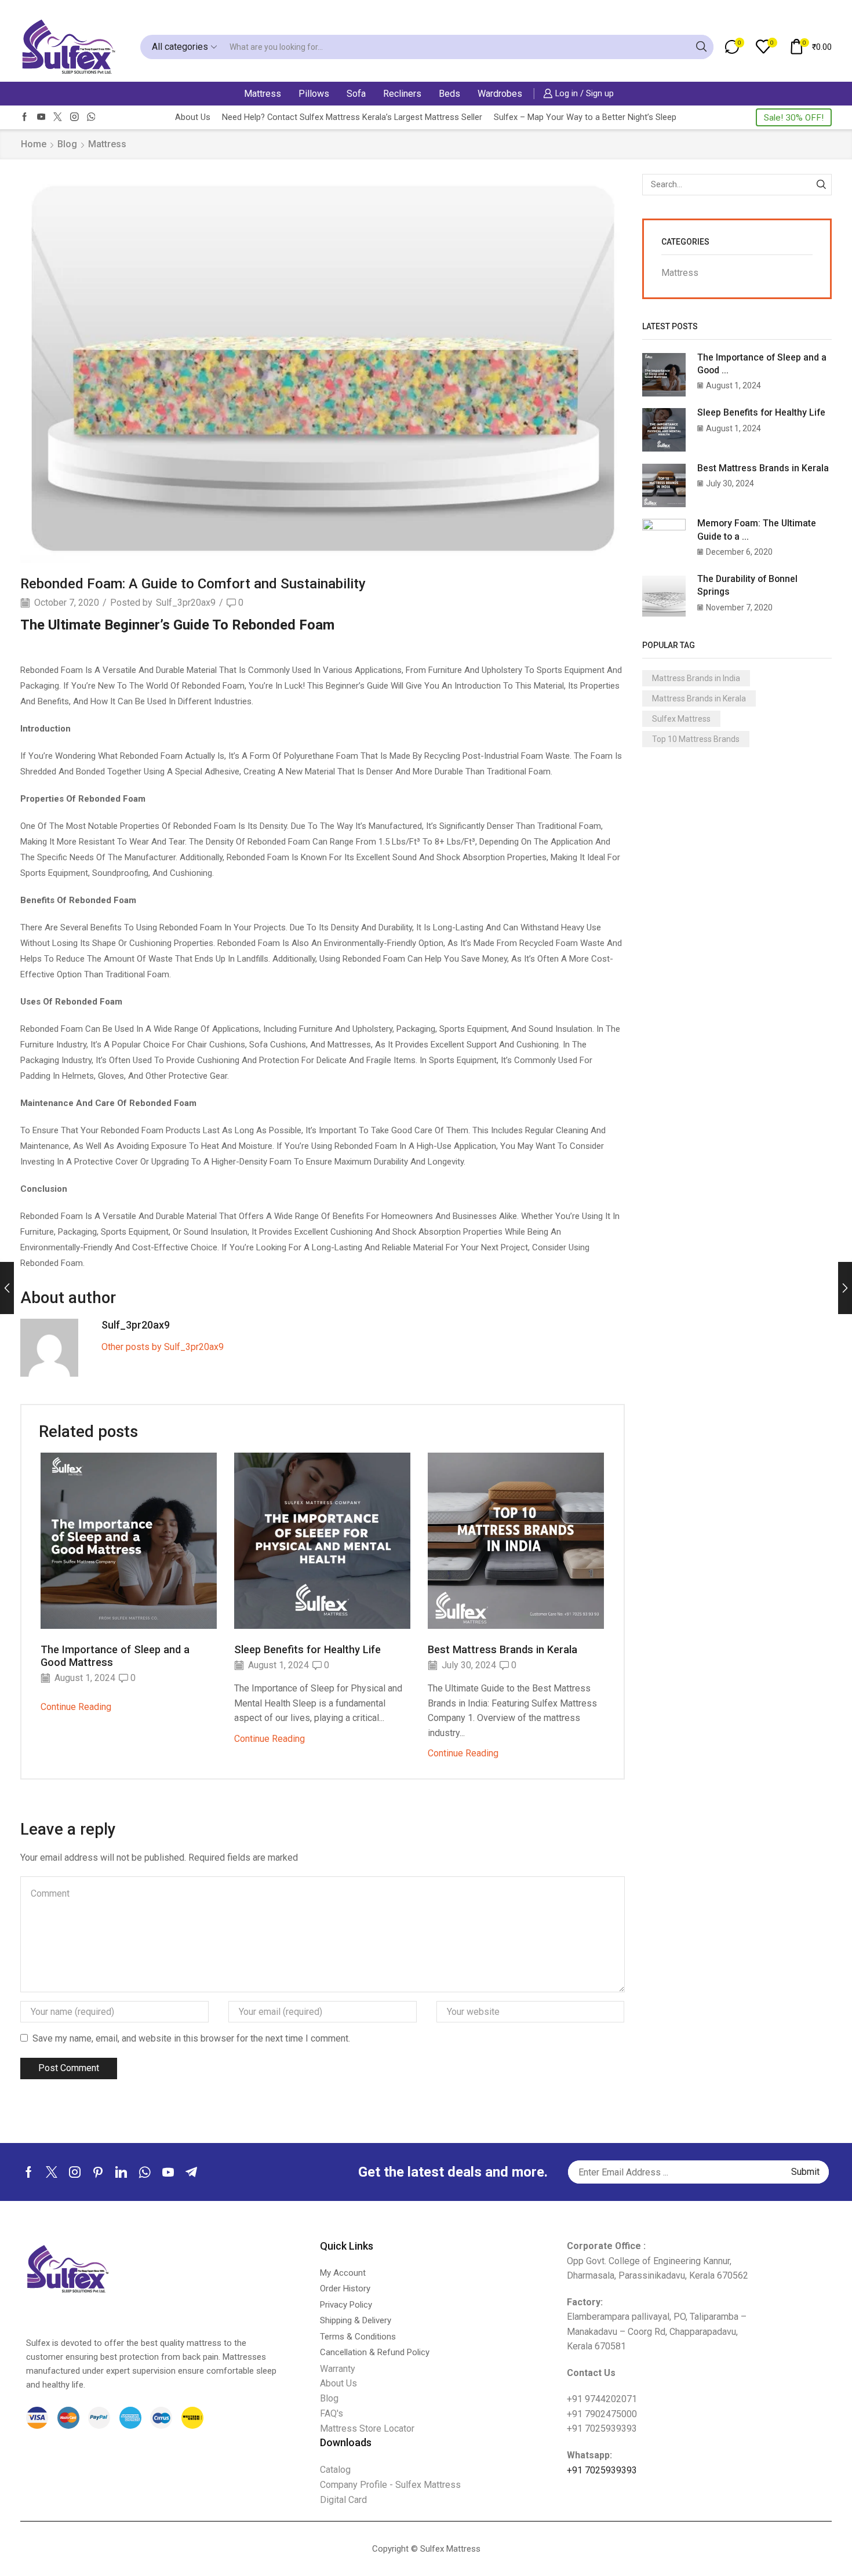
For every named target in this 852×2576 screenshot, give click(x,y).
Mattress (263, 94)
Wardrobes (500, 94)
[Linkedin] (121, 2172)
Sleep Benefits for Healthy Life (307, 1649)
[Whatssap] (91, 117)
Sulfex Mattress (681, 719)
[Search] (821, 185)
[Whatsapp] (145, 2172)
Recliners (402, 94)
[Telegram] (191, 2172)
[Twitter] (58, 117)
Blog (67, 144)
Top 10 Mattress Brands (696, 739)
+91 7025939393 (602, 2470)
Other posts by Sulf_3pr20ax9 (163, 1347)
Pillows (314, 94)
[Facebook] (25, 117)
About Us (193, 117)
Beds (449, 94)
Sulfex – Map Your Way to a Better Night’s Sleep (585, 117)
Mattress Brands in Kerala (699, 698)
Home (34, 144)
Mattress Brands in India (696, 678)
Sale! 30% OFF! (794, 118)
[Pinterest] (98, 2172)
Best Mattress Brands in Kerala (503, 1649)
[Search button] (701, 47)
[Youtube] (41, 117)
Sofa (356, 94)
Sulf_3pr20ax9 (186, 603)
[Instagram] (74, 117)
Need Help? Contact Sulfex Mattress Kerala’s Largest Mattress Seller (352, 117)
